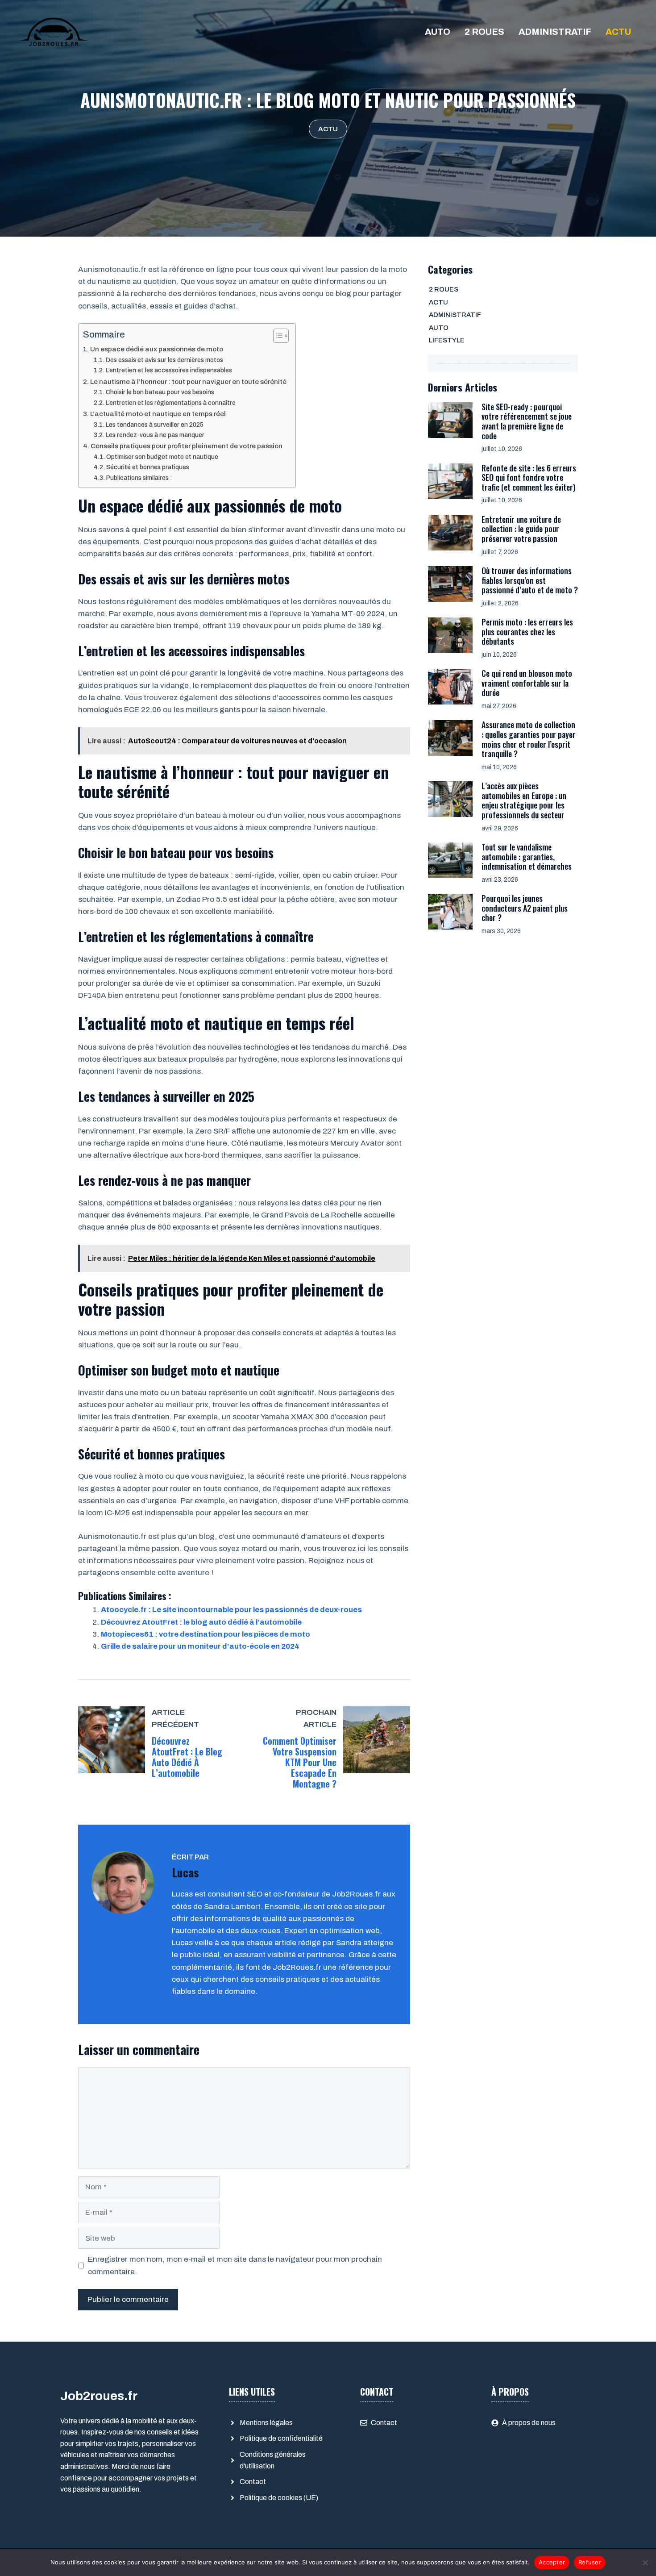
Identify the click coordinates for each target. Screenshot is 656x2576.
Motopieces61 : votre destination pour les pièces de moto (206, 1634)
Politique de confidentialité (281, 2438)
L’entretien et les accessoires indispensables (169, 370)
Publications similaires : (139, 478)
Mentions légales (266, 2423)
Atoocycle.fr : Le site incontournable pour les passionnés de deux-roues (231, 1610)
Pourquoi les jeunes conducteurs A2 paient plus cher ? (525, 908)
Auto (438, 32)
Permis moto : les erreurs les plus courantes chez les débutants (527, 631)
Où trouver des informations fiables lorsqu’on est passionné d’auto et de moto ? (530, 580)
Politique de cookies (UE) (279, 2498)
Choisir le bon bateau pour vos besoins (160, 392)
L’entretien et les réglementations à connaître (171, 403)
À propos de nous (529, 2423)
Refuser (590, 2562)
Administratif (555, 32)
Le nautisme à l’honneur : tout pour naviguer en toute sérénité (188, 382)
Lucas (185, 1872)
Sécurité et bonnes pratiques (148, 467)
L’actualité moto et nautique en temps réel (158, 414)
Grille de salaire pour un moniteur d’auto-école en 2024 (200, 1646)
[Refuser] (645, 2563)
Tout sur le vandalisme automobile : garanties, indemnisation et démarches (527, 857)
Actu (618, 32)
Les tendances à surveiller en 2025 (155, 425)
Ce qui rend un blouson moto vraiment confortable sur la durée (527, 683)
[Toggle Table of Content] (276, 336)
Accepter (552, 2562)
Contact (253, 2482)
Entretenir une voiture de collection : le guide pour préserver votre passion (521, 529)
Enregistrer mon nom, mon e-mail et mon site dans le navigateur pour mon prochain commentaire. (235, 2265)
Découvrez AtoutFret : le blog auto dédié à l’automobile (201, 1622)
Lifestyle (447, 340)
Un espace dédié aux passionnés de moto (157, 349)
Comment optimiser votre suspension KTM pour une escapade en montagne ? (300, 1762)
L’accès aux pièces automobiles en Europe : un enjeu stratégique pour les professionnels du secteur (524, 800)
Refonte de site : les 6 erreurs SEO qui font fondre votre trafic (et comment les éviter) (529, 477)
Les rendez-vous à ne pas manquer (155, 435)
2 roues (484, 32)
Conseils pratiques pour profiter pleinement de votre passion (187, 446)
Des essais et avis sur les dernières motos (164, 360)
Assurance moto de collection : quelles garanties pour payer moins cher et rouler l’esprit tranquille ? (529, 739)
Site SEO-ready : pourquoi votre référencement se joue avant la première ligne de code (527, 421)
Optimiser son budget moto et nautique (162, 457)
